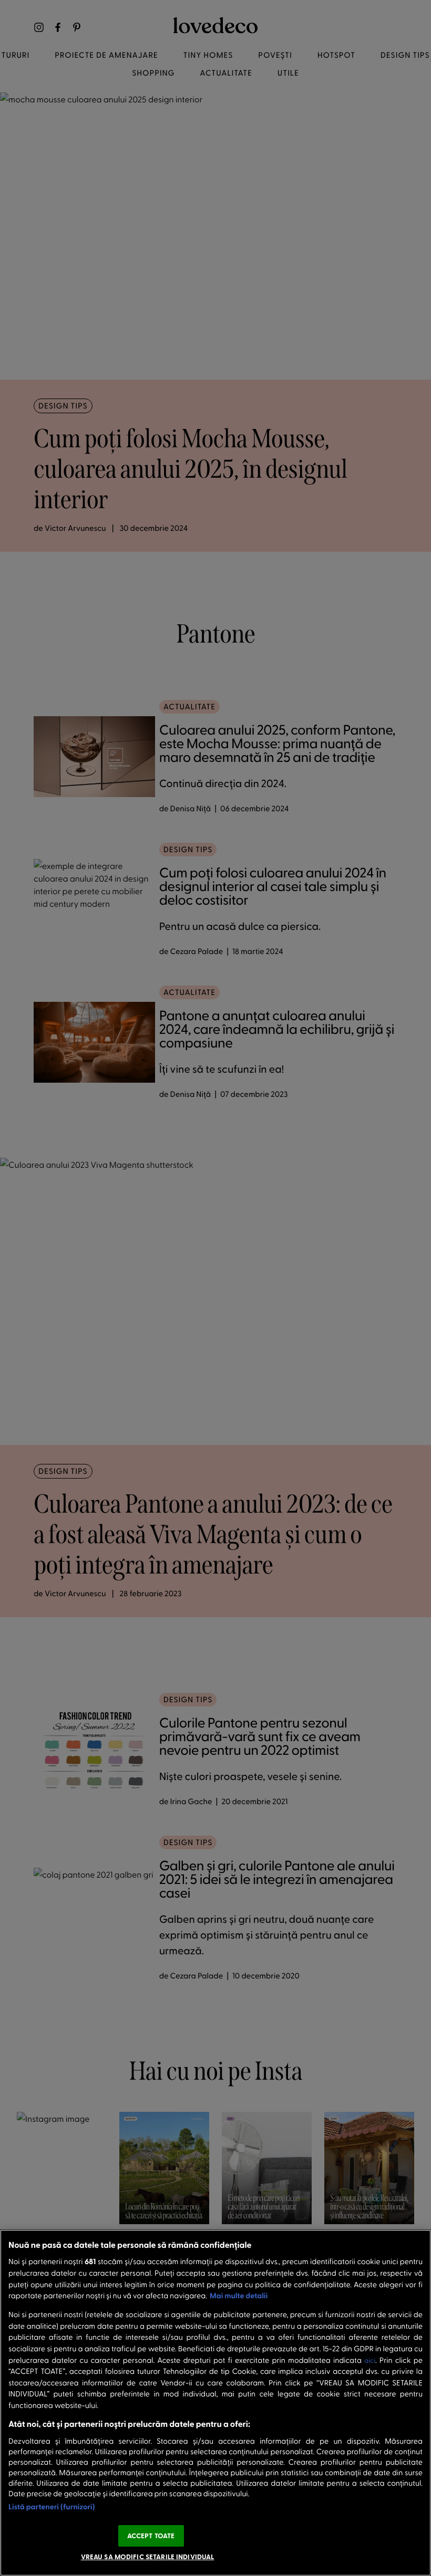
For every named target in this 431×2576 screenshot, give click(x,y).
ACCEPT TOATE (151, 2536)
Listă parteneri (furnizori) (52, 2506)
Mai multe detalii (239, 2295)
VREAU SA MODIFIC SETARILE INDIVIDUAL (148, 2557)
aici (370, 2360)
